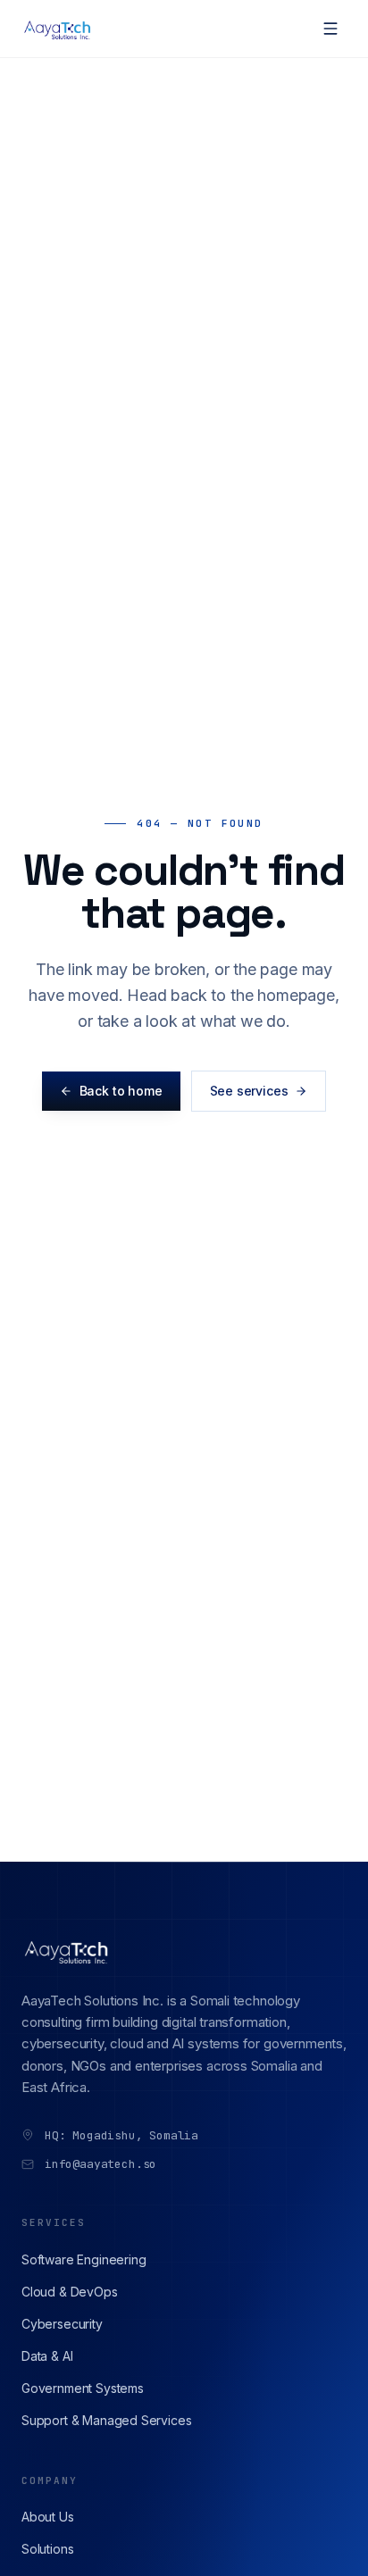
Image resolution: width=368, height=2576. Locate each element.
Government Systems (83, 2388)
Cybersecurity (62, 2324)
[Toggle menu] (330, 29)
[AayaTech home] (59, 29)
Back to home (121, 1091)
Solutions (47, 2549)
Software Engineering (84, 2259)
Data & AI (47, 2356)
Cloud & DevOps (70, 2292)
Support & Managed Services (106, 2420)
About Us (48, 2517)
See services (249, 1091)
